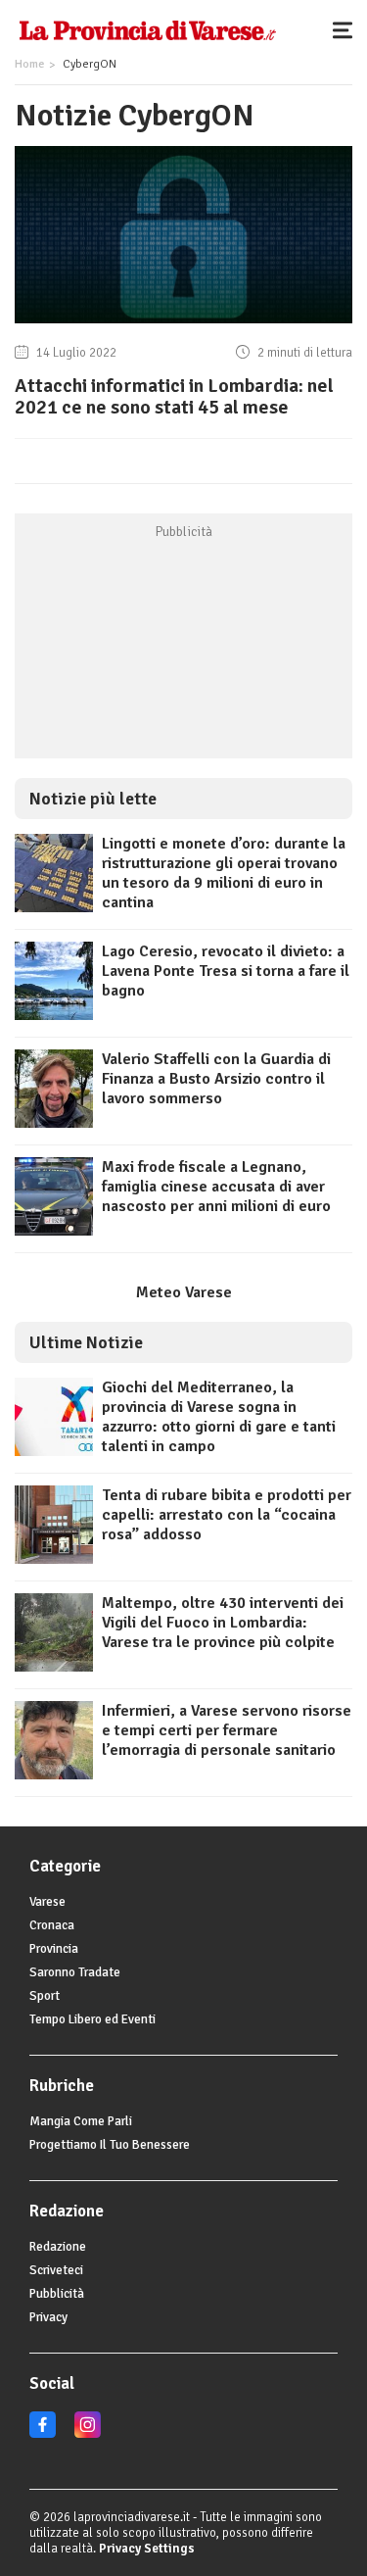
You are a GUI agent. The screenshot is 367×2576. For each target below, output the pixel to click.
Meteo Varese (184, 1292)
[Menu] (347, 29)
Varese (47, 1902)
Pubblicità (57, 2294)
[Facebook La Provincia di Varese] (43, 2434)
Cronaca (52, 1925)
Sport (45, 1996)
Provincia (54, 1949)
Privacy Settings (147, 2549)
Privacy (48, 2317)
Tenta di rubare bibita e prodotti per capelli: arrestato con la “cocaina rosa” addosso (227, 1515)
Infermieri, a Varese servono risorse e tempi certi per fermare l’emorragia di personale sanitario (227, 1730)
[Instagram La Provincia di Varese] (88, 2434)
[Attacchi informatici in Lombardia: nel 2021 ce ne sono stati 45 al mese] (183, 323)
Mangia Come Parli (81, 2121)
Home (29, 64)
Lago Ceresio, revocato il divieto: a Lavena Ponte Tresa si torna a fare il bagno (226, 971)
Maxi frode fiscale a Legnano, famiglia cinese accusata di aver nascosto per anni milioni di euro (216, 1187)
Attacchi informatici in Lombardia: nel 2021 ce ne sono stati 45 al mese (174, 396)
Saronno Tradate (75, 1972)
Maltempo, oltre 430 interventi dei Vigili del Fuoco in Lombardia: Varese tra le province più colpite (223, 1623)
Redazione (58, 2247)
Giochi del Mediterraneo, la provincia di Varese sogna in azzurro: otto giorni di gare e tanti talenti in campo (219, 1417)
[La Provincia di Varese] (147, 29)
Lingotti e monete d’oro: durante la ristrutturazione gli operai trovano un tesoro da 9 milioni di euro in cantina (224, 873)
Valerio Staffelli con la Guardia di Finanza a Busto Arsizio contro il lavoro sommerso (216, 1079)
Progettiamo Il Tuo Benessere (110, 2145)
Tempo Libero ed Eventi (92, 2019)
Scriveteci (56, 2270)
